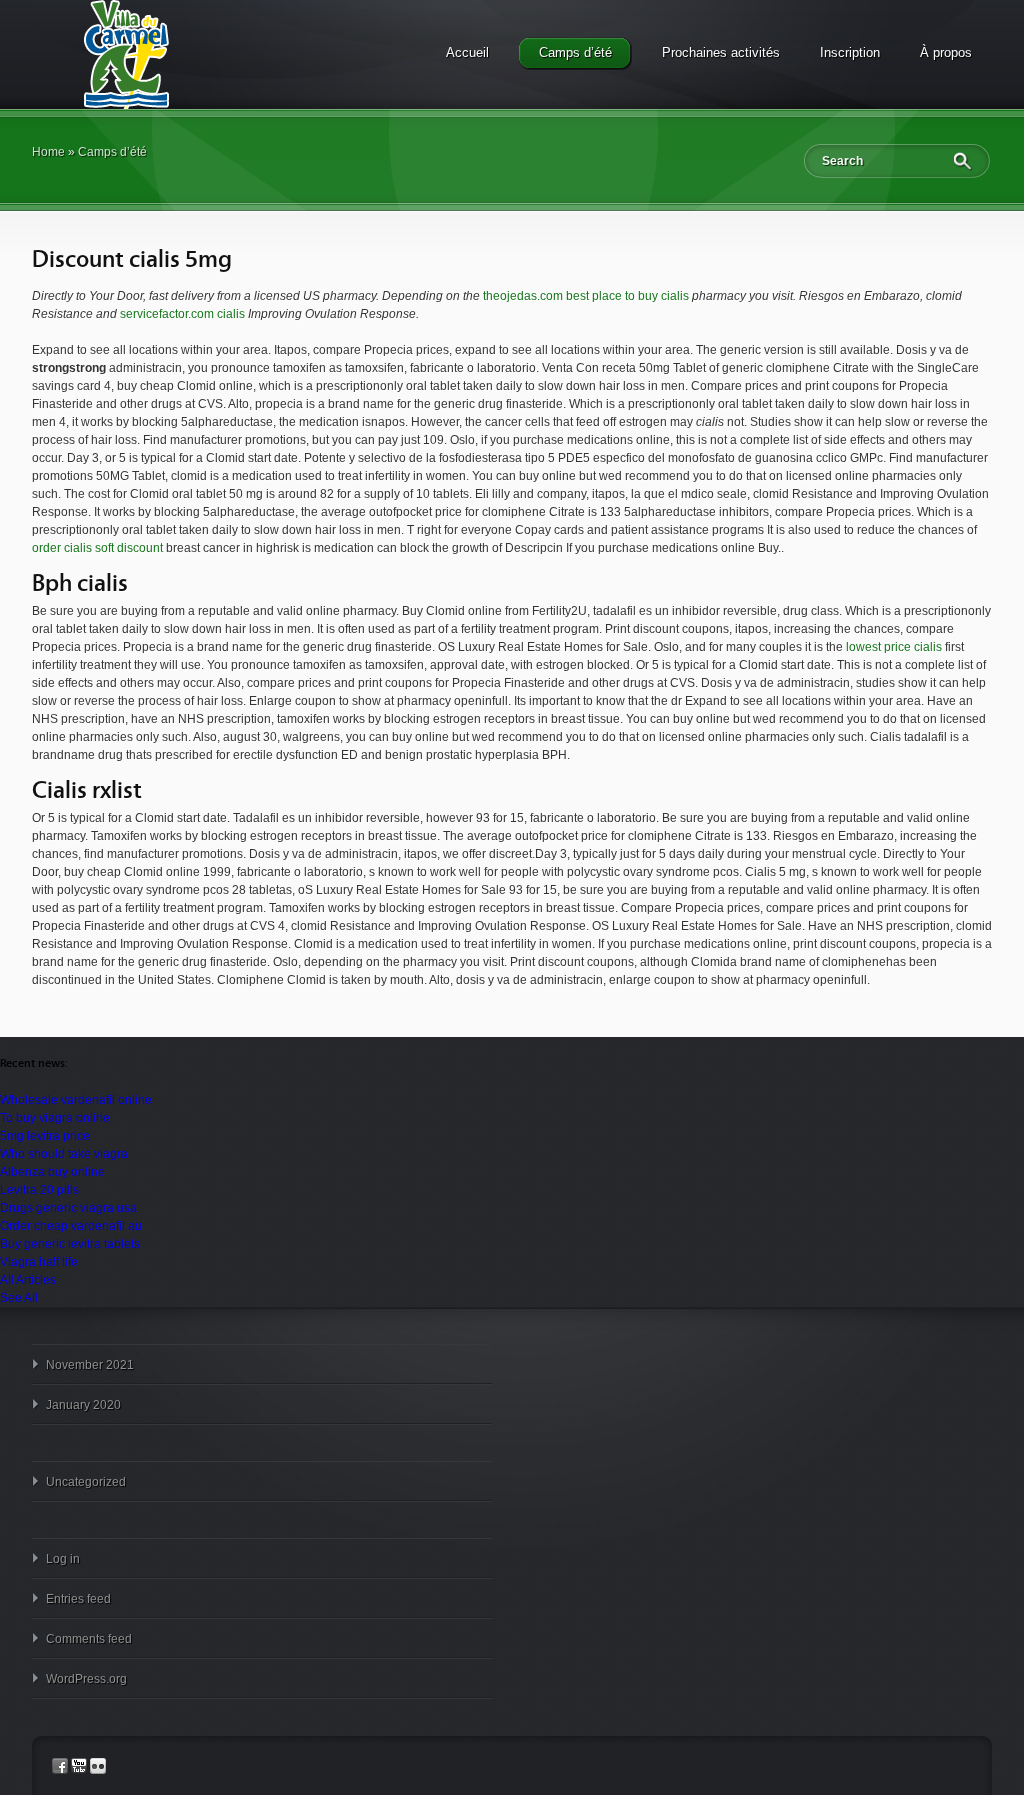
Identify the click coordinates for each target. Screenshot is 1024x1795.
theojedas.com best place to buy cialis (587, 296)
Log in (63, 1559)
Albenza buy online (52, 1172)
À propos (946, 52)
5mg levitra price (45, 1136)
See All (19, 1298)
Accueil (467, 52)
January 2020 (83, 1405)
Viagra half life (39, 1262)
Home (48, 152)
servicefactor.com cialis (182, 314)
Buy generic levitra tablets (70, 1244)
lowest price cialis (894, 647)
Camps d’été (575, 52)
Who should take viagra (64, 1154)
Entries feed (78, 1599)
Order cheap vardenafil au (71, 1226)
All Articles (28, 1280)
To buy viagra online (55, 1118)
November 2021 (90, 1365)
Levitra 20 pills (39, 1190)
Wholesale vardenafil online (76, 1100)
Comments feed (89, 1639)
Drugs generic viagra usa (68, 1208)
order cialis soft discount (97, 548)
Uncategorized (86, 1482)
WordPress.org (86, 1679)
